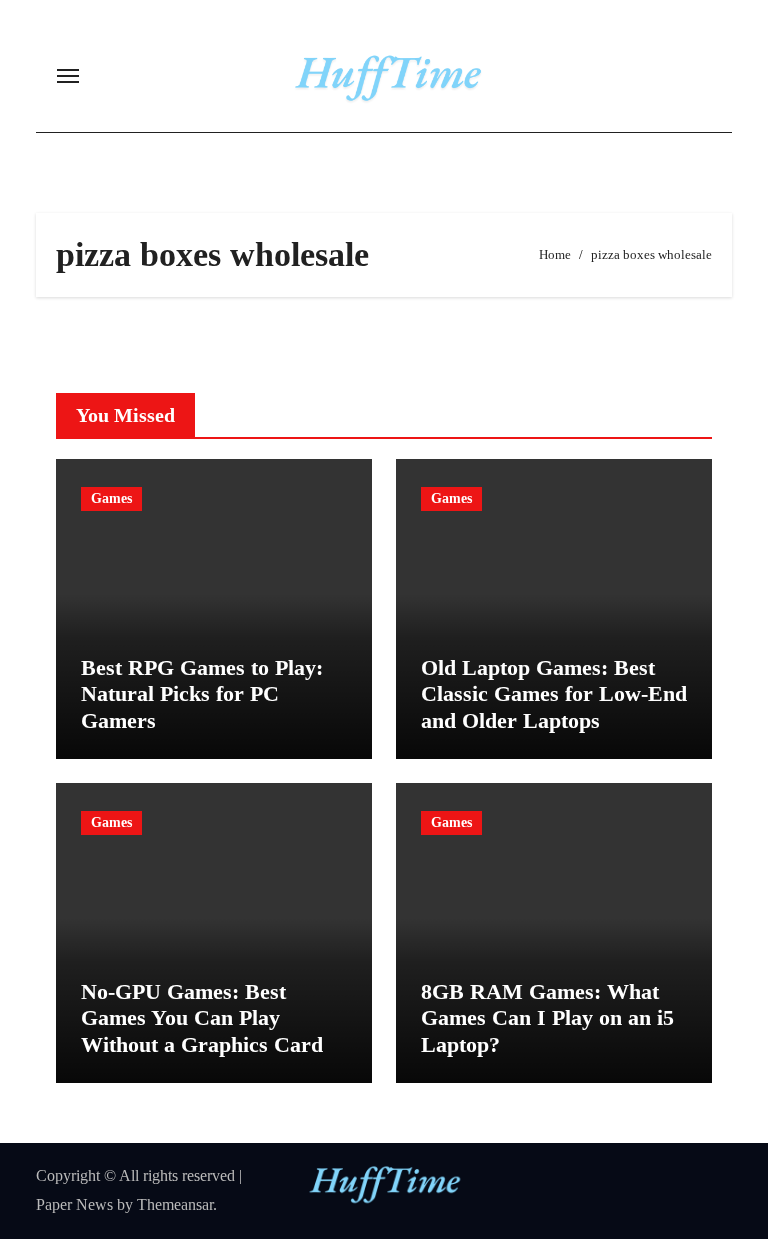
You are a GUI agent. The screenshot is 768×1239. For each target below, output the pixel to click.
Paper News (74, 1204)
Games (111, 498)
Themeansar (175, 1204)
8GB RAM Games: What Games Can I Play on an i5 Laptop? (547, 1018)
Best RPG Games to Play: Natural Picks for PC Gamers (202, 694)
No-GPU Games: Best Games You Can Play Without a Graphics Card (202, 1018)
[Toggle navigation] (68, 76)
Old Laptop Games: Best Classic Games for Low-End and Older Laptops (554, 694)
